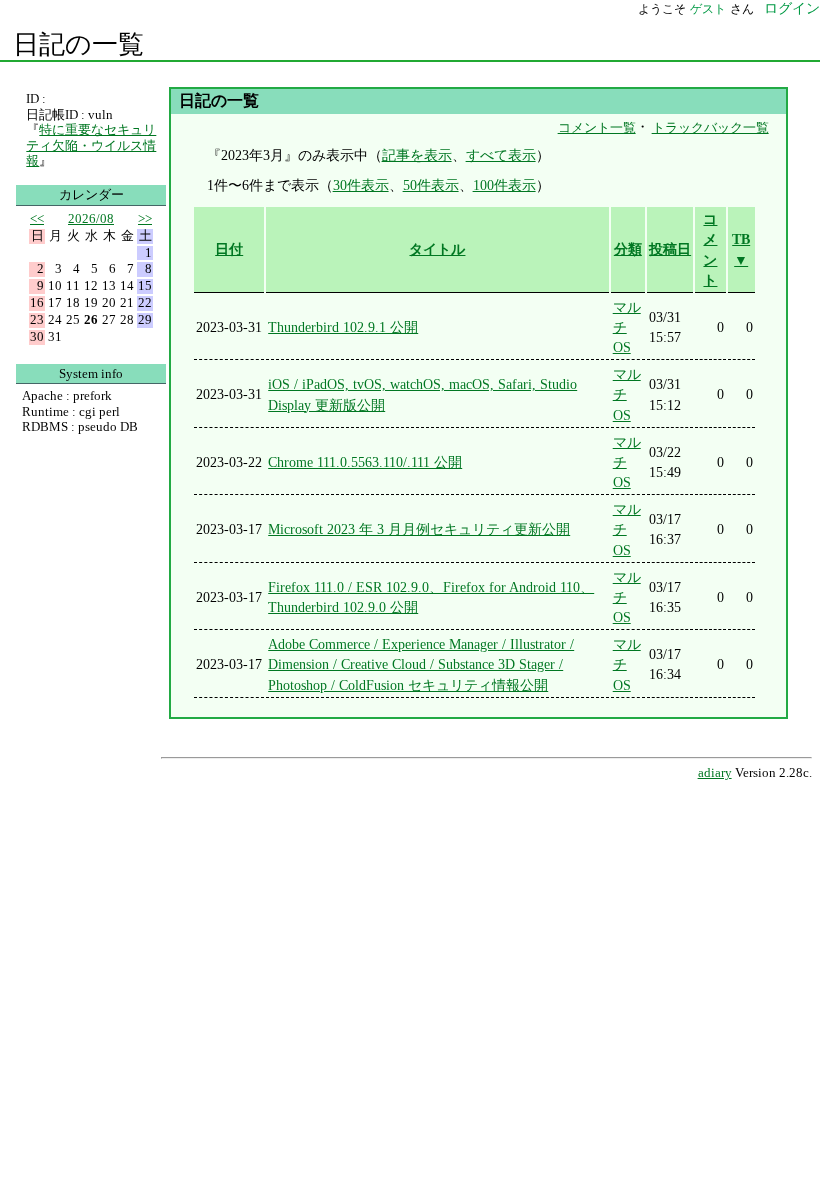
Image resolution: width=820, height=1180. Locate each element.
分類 (628, 249)
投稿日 (670, 249)
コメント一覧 (597, 127)
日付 (229, 249)
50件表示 (431, 185)
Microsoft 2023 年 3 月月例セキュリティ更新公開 (419, 529)
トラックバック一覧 (710, 127)
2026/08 (91, 218)
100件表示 (504, 185)
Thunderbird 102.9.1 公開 (343, 327)
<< (37, 218)
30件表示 (361, 185)
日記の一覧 (78, 44)
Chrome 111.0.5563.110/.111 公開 (365, 462)
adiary (715, 773)
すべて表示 (501, 155)
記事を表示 (417, 155)
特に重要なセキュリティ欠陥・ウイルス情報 (91, 145)
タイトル (437, 249)
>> (145, 218)
